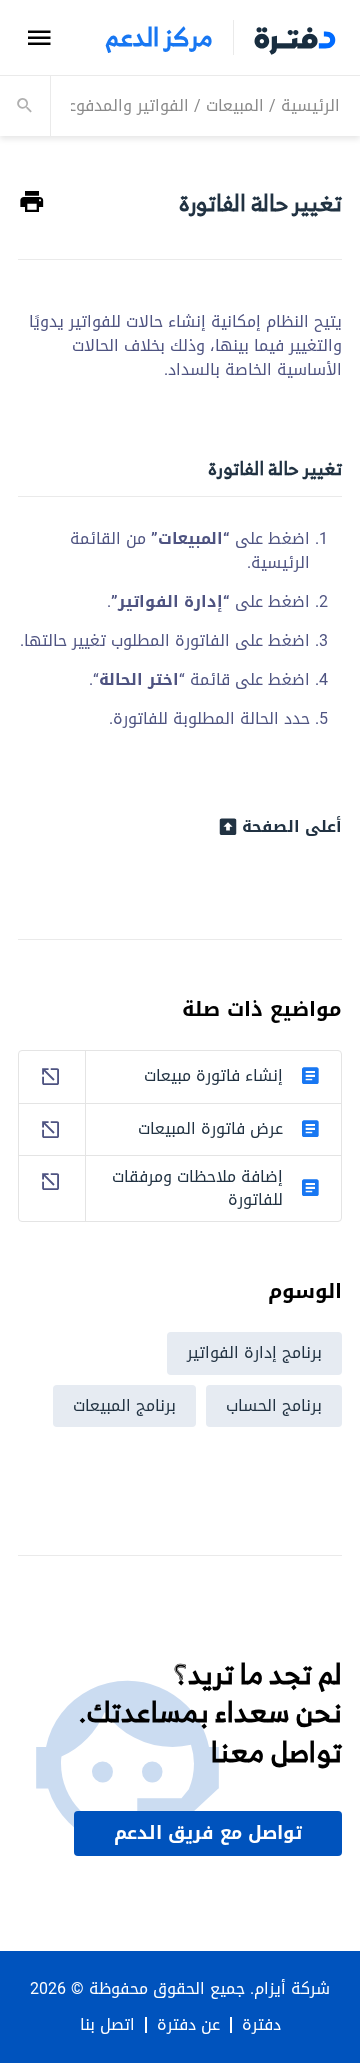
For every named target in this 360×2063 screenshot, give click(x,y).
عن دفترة (188, 2025)
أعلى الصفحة (292, 827)
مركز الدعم (159, 37)
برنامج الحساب (274, 1405)
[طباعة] (32, 202)
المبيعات (235, 105)
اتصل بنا (107, 2025)
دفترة (261, 2025)
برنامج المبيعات (124, 1405)
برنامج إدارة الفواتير (254, 1352)
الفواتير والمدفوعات (120, 105)
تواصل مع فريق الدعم (208, 1833)
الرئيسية (310, 105)
